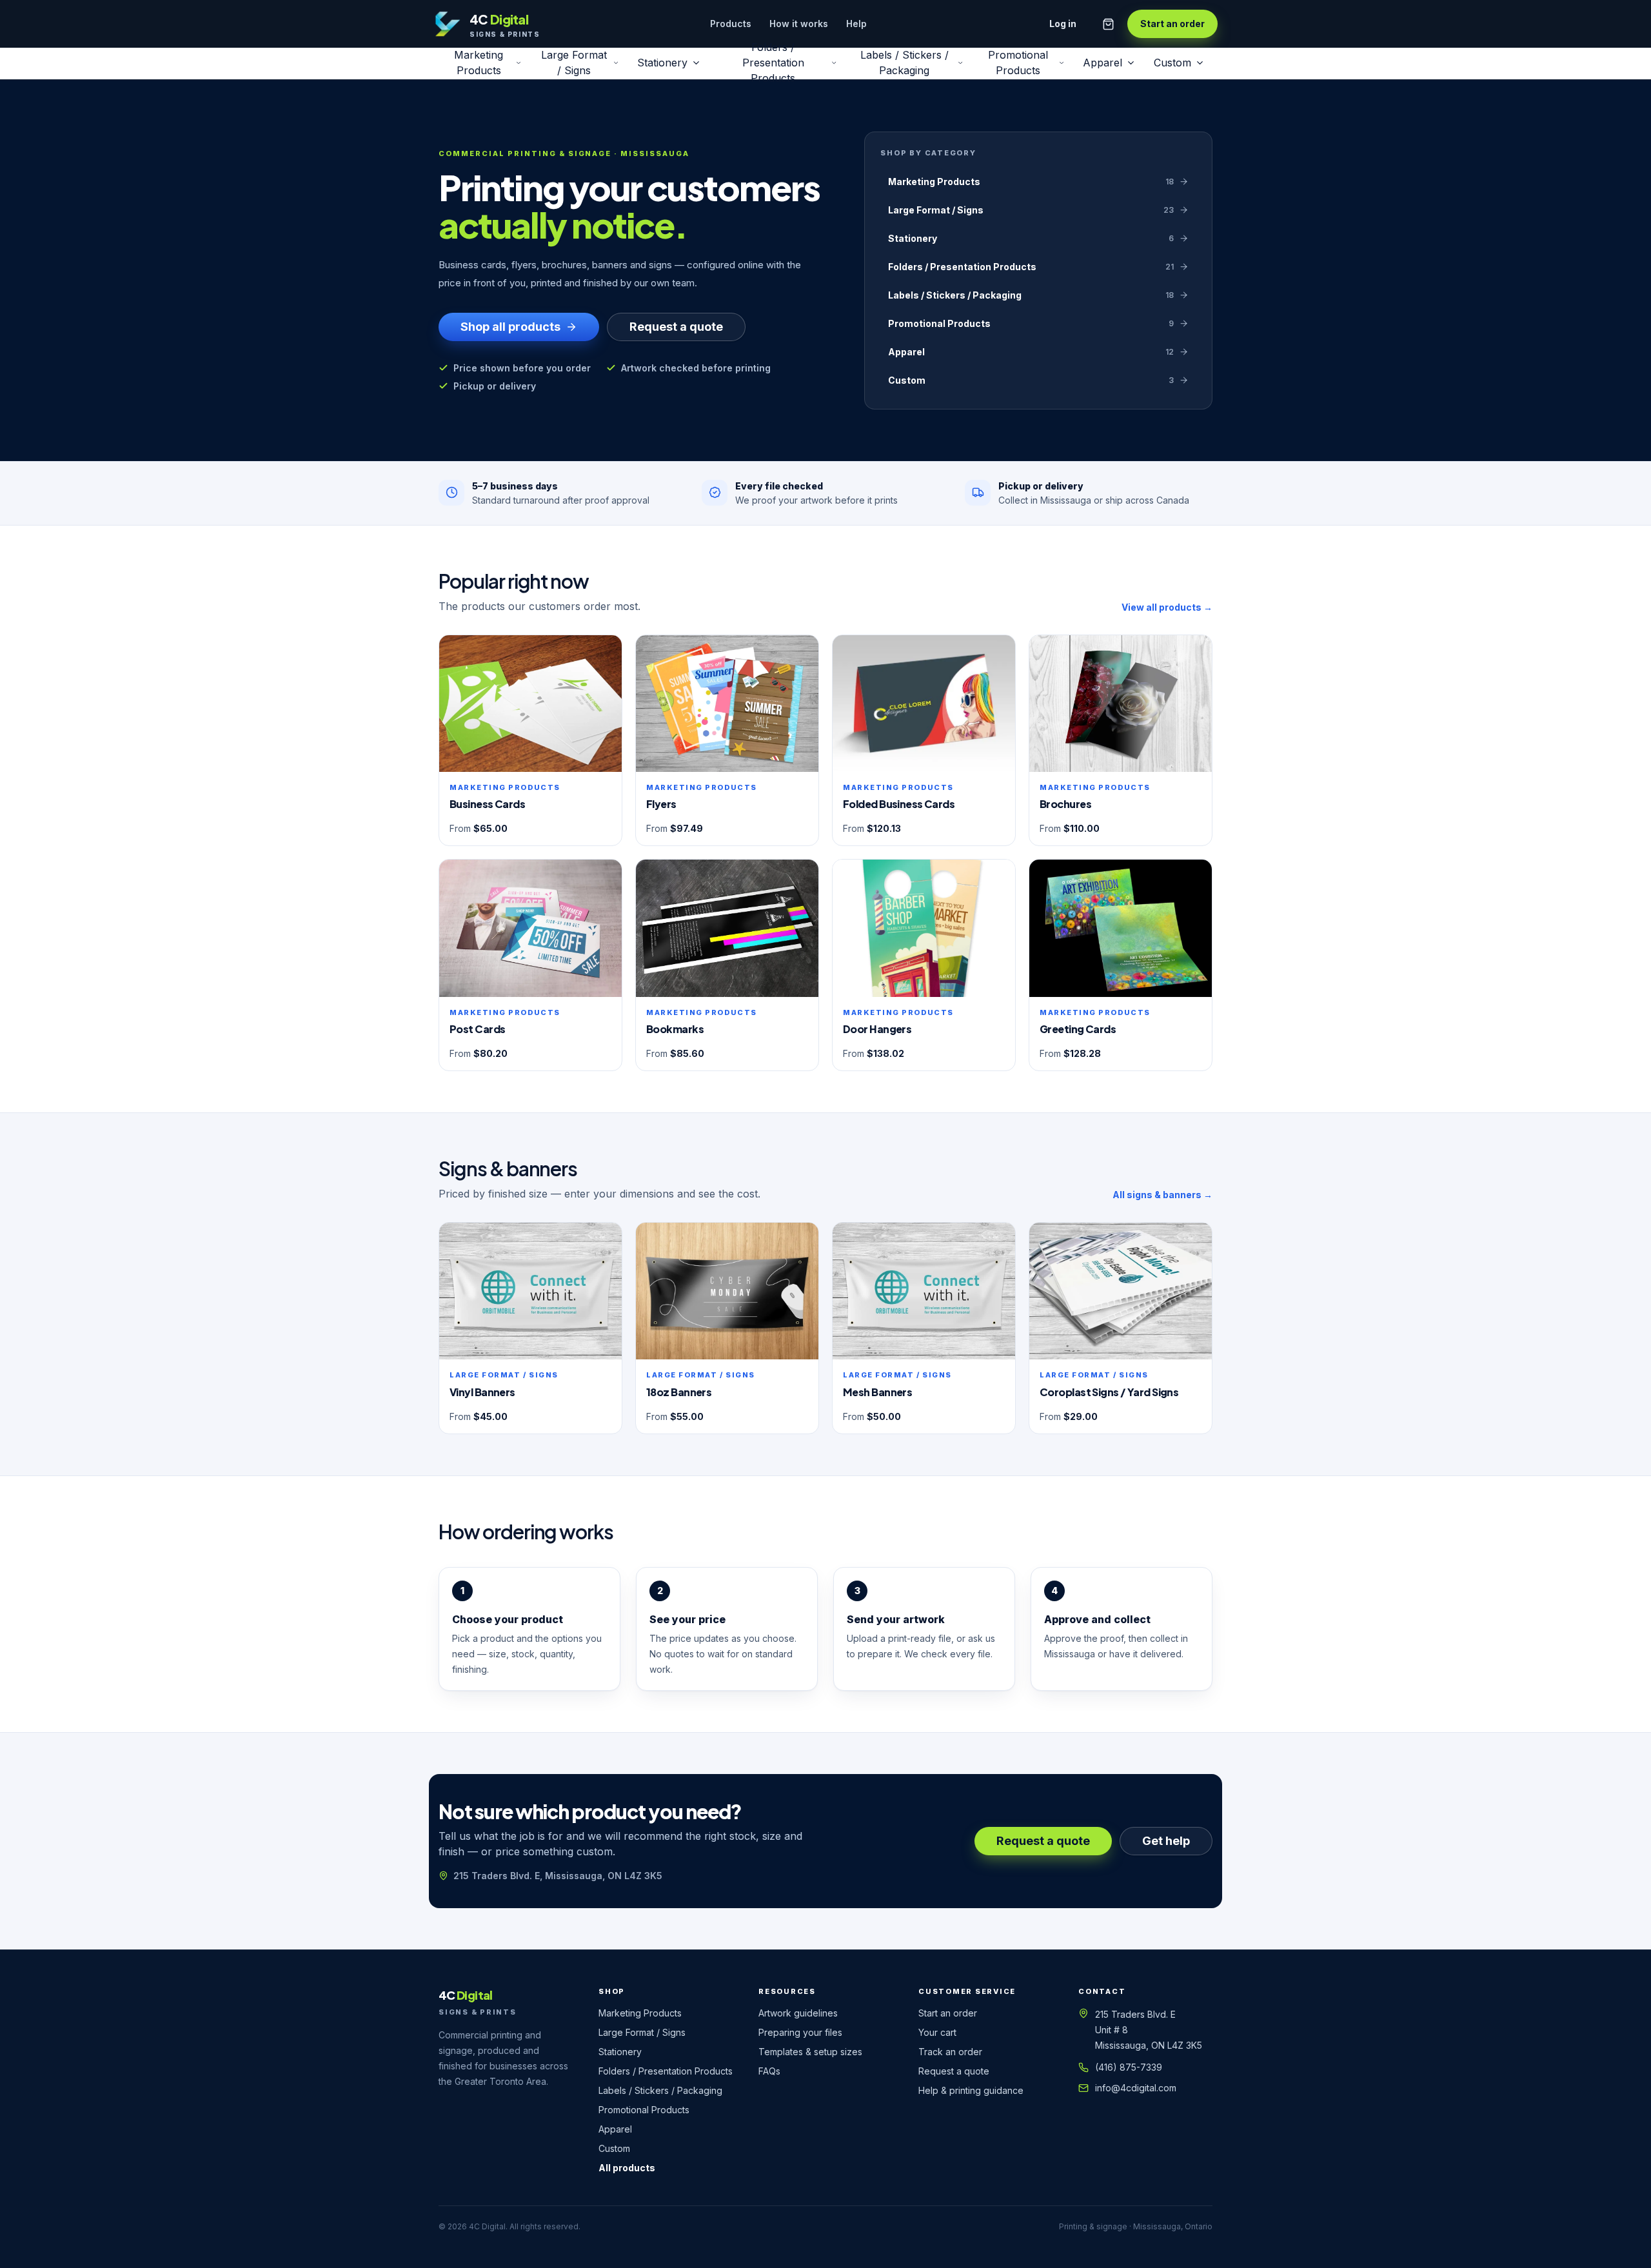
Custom (1172, 63)
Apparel (1102, 63)
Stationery (662, 63)
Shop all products (510, 327)
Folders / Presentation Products (773, 63)
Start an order (1172, 24)
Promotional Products (1018, 63)
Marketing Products (479, 63)
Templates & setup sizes (810, 2052)
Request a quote (676, 327)
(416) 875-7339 (1129, 2067)
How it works (799, 24)
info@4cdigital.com (1136, 2088)
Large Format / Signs (574, 63)
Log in (1063, 24)
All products (627, 2168)
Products (731, 24)
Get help (1166, 1841)
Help (856, 24)
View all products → (1167, 607)
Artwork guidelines (798, 2013)
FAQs (769, 2071)
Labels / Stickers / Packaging (905, 63)
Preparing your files (800, 2032)
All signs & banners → (1162, 1195)
